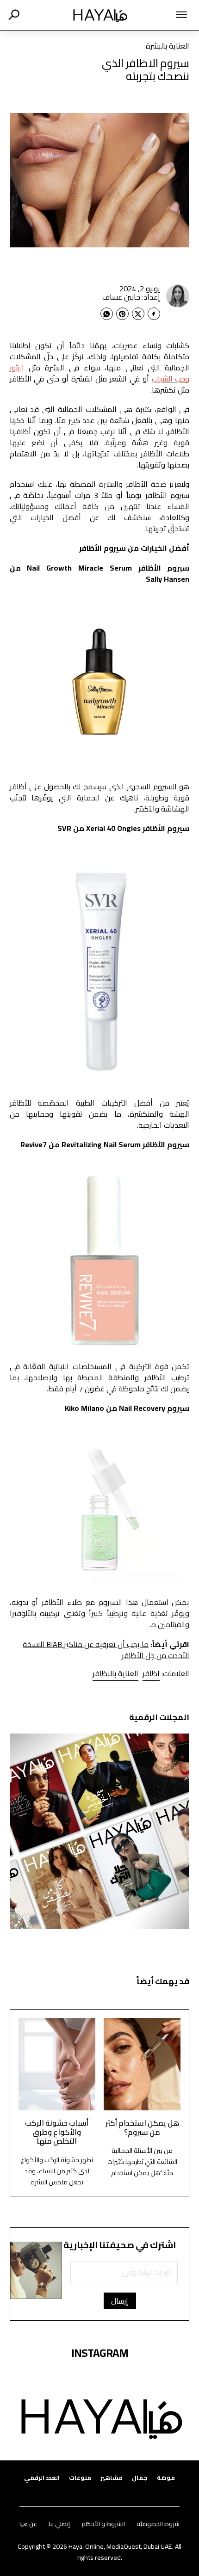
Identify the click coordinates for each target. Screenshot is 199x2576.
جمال (140, 2478)
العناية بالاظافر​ (115, 1673)
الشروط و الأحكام (103, 2524)
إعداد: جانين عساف (131, 297)
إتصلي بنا (59, 2524)
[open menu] (168, 15)
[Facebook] (154, 314)
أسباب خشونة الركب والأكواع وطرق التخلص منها (57, 2132)
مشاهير (112, 2478)
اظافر (151, 1673)
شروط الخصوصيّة (158, 2524)
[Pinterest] (122, 314)
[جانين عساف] (178, 296)
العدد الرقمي (42, 2478)
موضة (166, 2478)
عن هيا (28, 2524)
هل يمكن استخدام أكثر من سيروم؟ (142, 2127)
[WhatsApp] (107, 314)
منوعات (80, 2478)
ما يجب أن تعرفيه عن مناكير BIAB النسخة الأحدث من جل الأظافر (106, 1650)
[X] (138, 314)
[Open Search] (14, 15)
